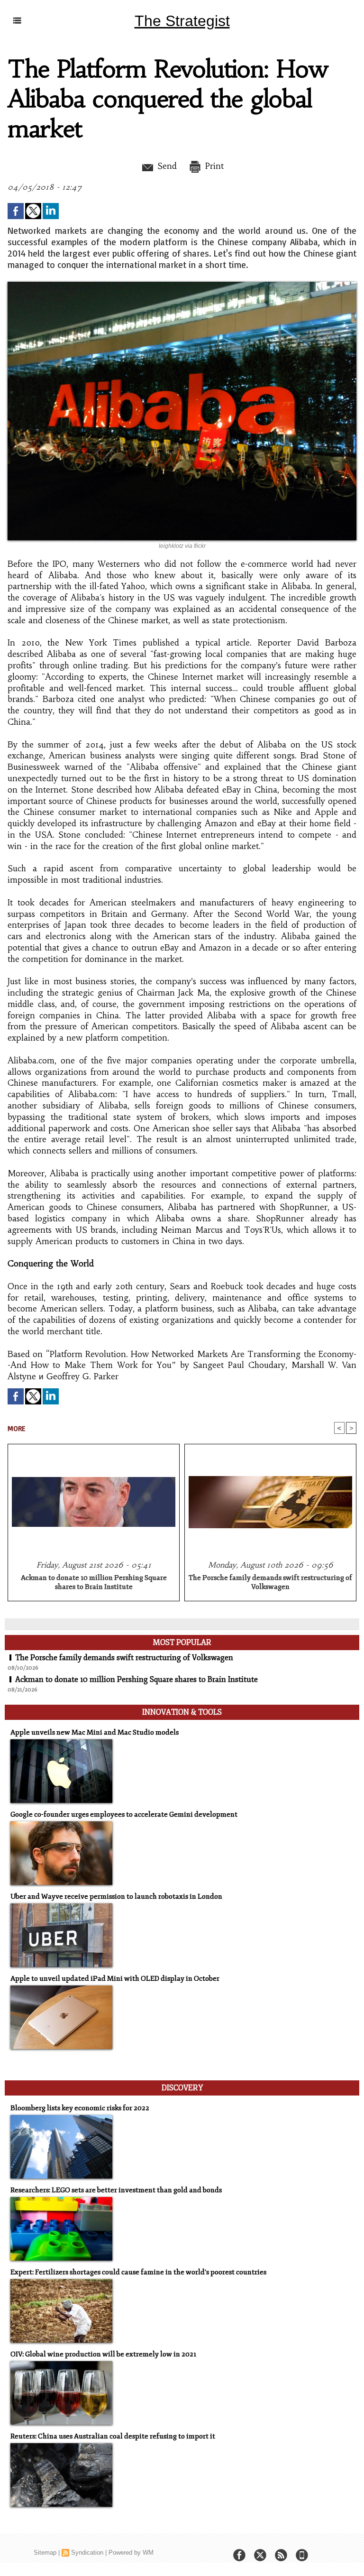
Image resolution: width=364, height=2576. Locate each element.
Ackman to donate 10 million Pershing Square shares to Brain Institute (94, 1582)
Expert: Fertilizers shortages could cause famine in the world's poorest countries (138, 2272)
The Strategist (182, 21)
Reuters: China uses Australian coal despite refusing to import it (113, 2436)
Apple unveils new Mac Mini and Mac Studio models (95, 1732)
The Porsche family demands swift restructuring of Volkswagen (270, 1582)
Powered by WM (131, 2553)
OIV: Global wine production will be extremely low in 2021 (103, 2354)
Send (166, 166)
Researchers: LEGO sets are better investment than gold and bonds (116, 2190)
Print (213, 166)
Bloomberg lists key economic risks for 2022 (80, 2108)
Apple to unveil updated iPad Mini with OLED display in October (115, 1979)
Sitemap (45, 2553)
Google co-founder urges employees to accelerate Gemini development (124, 1814)
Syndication (87, 2553)
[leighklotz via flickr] (182, 285)
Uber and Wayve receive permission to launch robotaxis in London (116, 1897)
